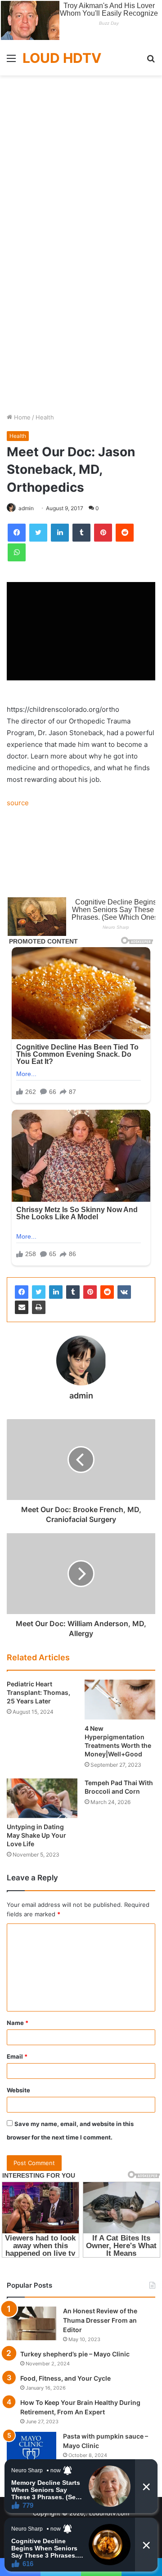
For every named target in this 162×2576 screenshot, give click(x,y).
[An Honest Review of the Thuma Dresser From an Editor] (31, 2323)
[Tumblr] (73, 1292)
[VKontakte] (124, 1292)
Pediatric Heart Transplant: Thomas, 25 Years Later (38, 1692)
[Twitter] (39, 1292)
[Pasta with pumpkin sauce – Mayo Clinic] (31, 2449)
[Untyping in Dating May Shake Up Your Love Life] (42, 1798)
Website (18, 2090)
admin (26, 508)
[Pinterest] (90, 1292)
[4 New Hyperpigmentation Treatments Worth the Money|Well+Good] (120, 1700)
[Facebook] (22, 1292)
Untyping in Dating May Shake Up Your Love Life (36, 1835)
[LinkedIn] (56, 1292)
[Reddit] (107, 1292)
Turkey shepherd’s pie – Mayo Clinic (75, 2354)
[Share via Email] (22, 1307)
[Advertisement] (81, 160)
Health (45, 417)
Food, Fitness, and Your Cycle (65, 2378)
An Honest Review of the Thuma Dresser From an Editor (100, 2320)
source (18, 803)
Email (17, 2056)
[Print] (39, 1307)
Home (21, 417)
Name (18, 2023)
